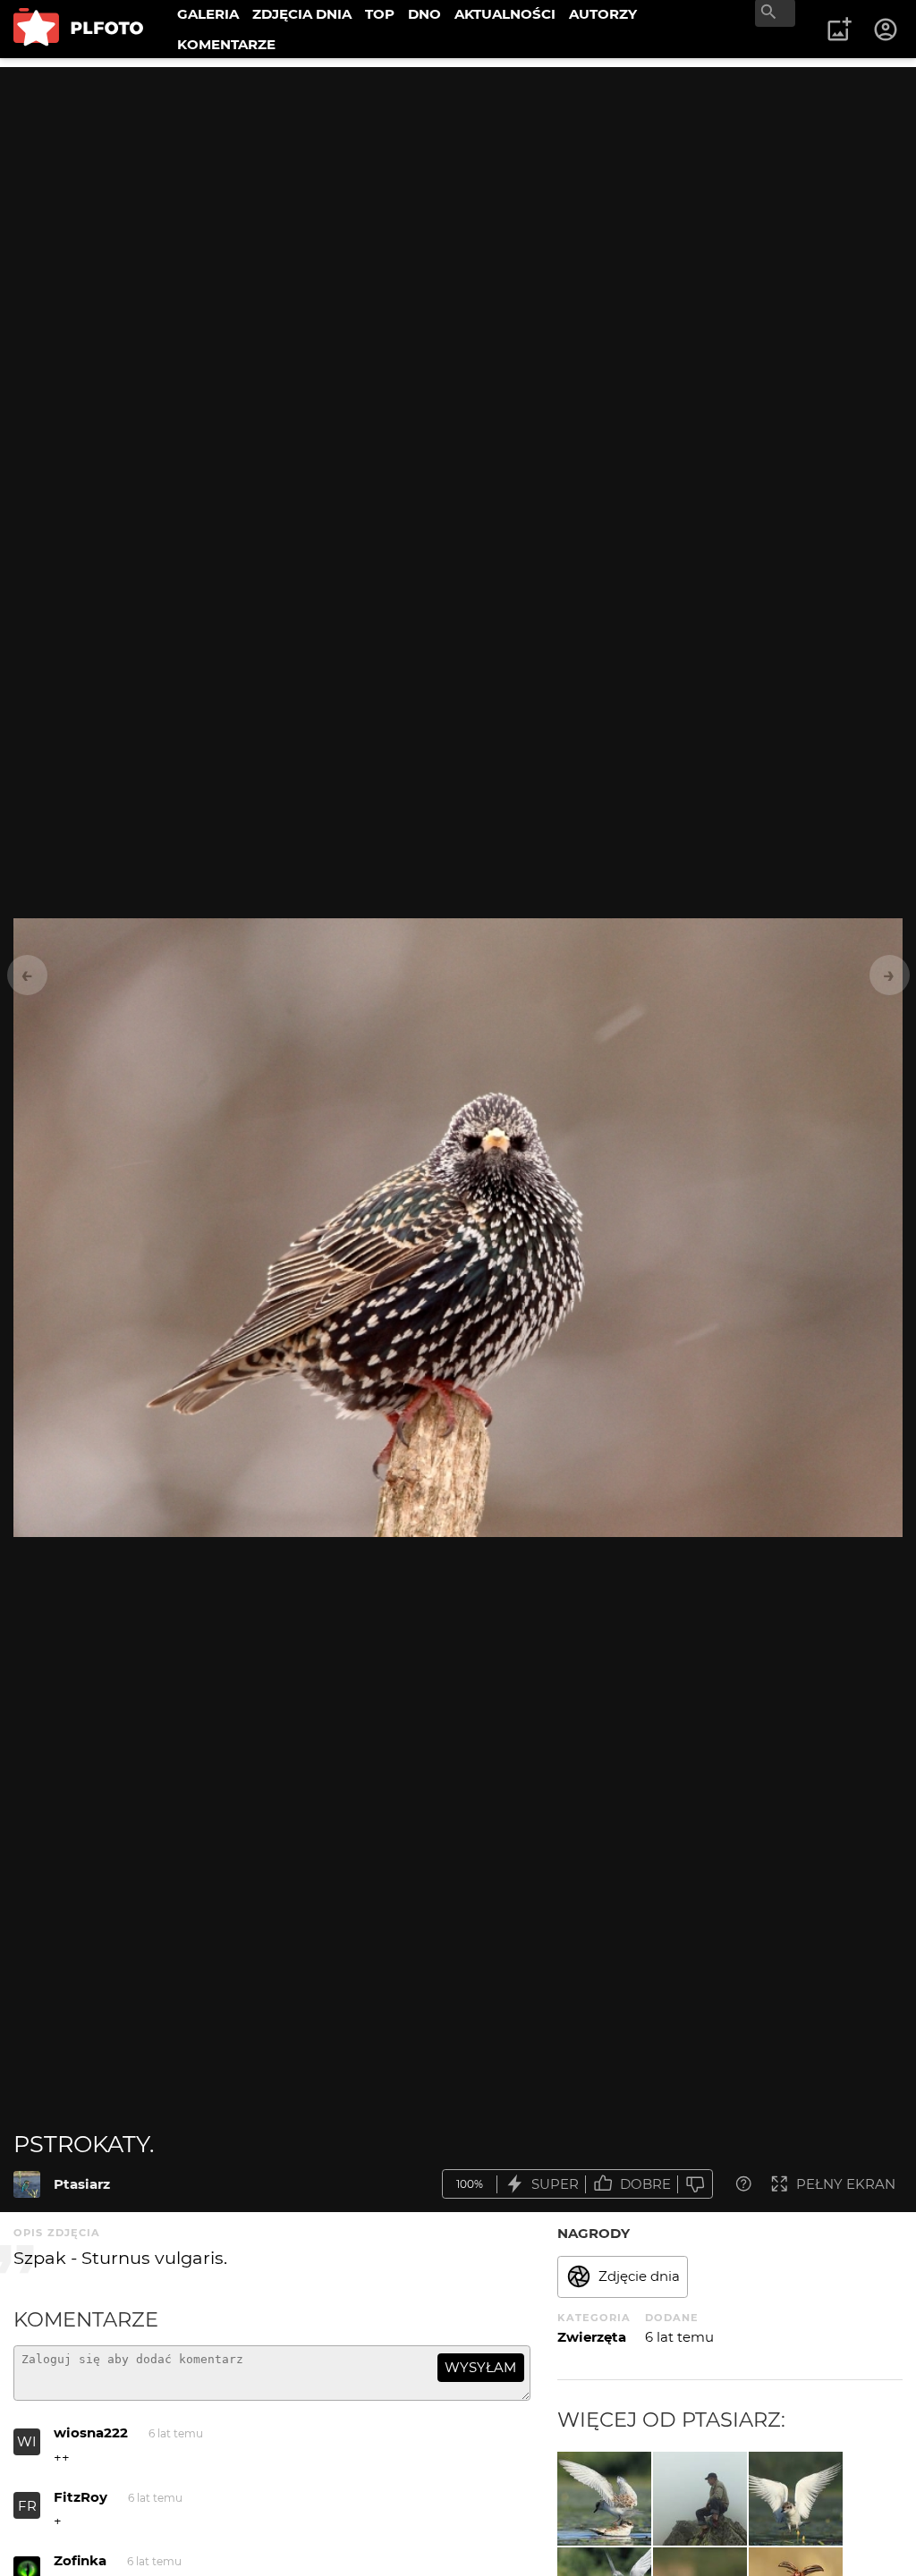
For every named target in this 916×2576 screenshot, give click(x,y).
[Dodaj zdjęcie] (839, 30)
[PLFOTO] (78, 29)
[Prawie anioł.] (796, 2499)
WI (27, 2441)
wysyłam (480, 2367)
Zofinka (80, 2560)
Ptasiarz (82, 2184)
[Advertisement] (458, 192)
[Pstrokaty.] (27, 2184)
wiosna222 (91, 2432)
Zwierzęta (592, 2337)
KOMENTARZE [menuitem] (226, 44)
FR (27, 2506)
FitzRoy (81, 2497)
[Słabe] (695, 2184)
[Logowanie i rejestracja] (886, 30)
